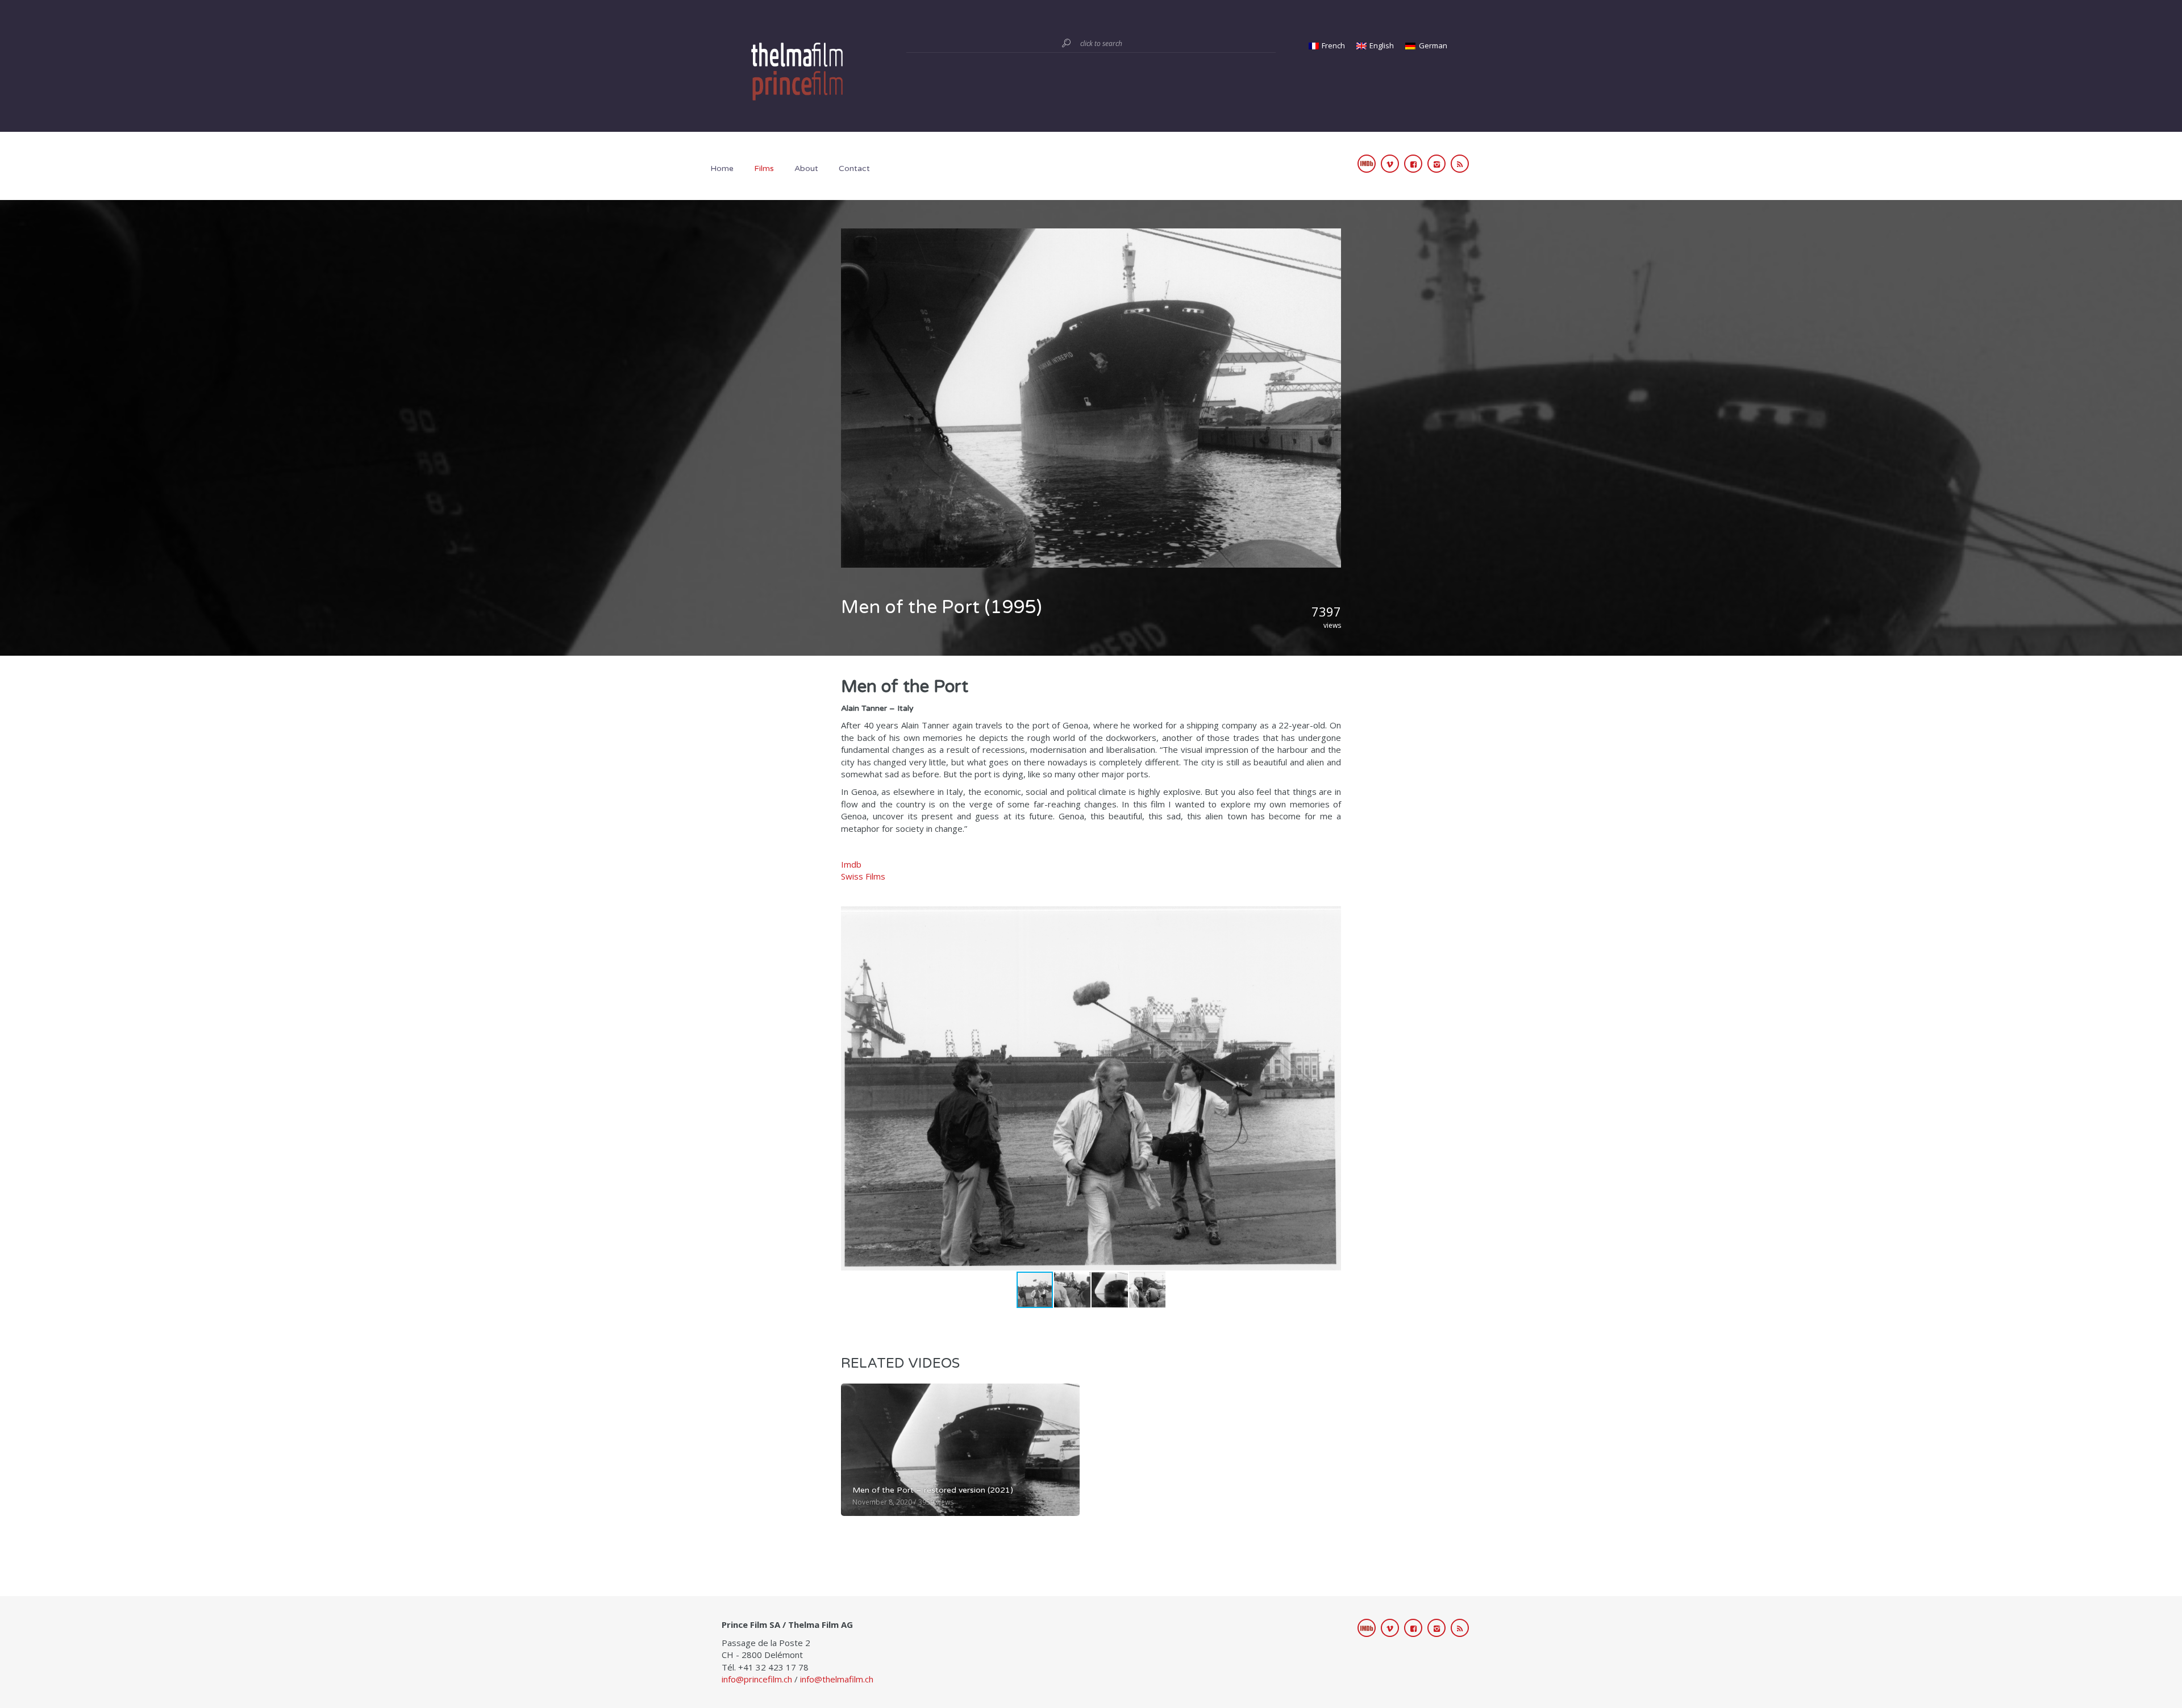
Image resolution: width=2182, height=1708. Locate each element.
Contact (854, 168)
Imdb (851, 864)
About (806, 168)
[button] (1331, 1088)
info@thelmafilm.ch (837, 1679)
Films (764, 168)
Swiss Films (863, 876)
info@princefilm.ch (757, 1679)
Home (722, 168)
